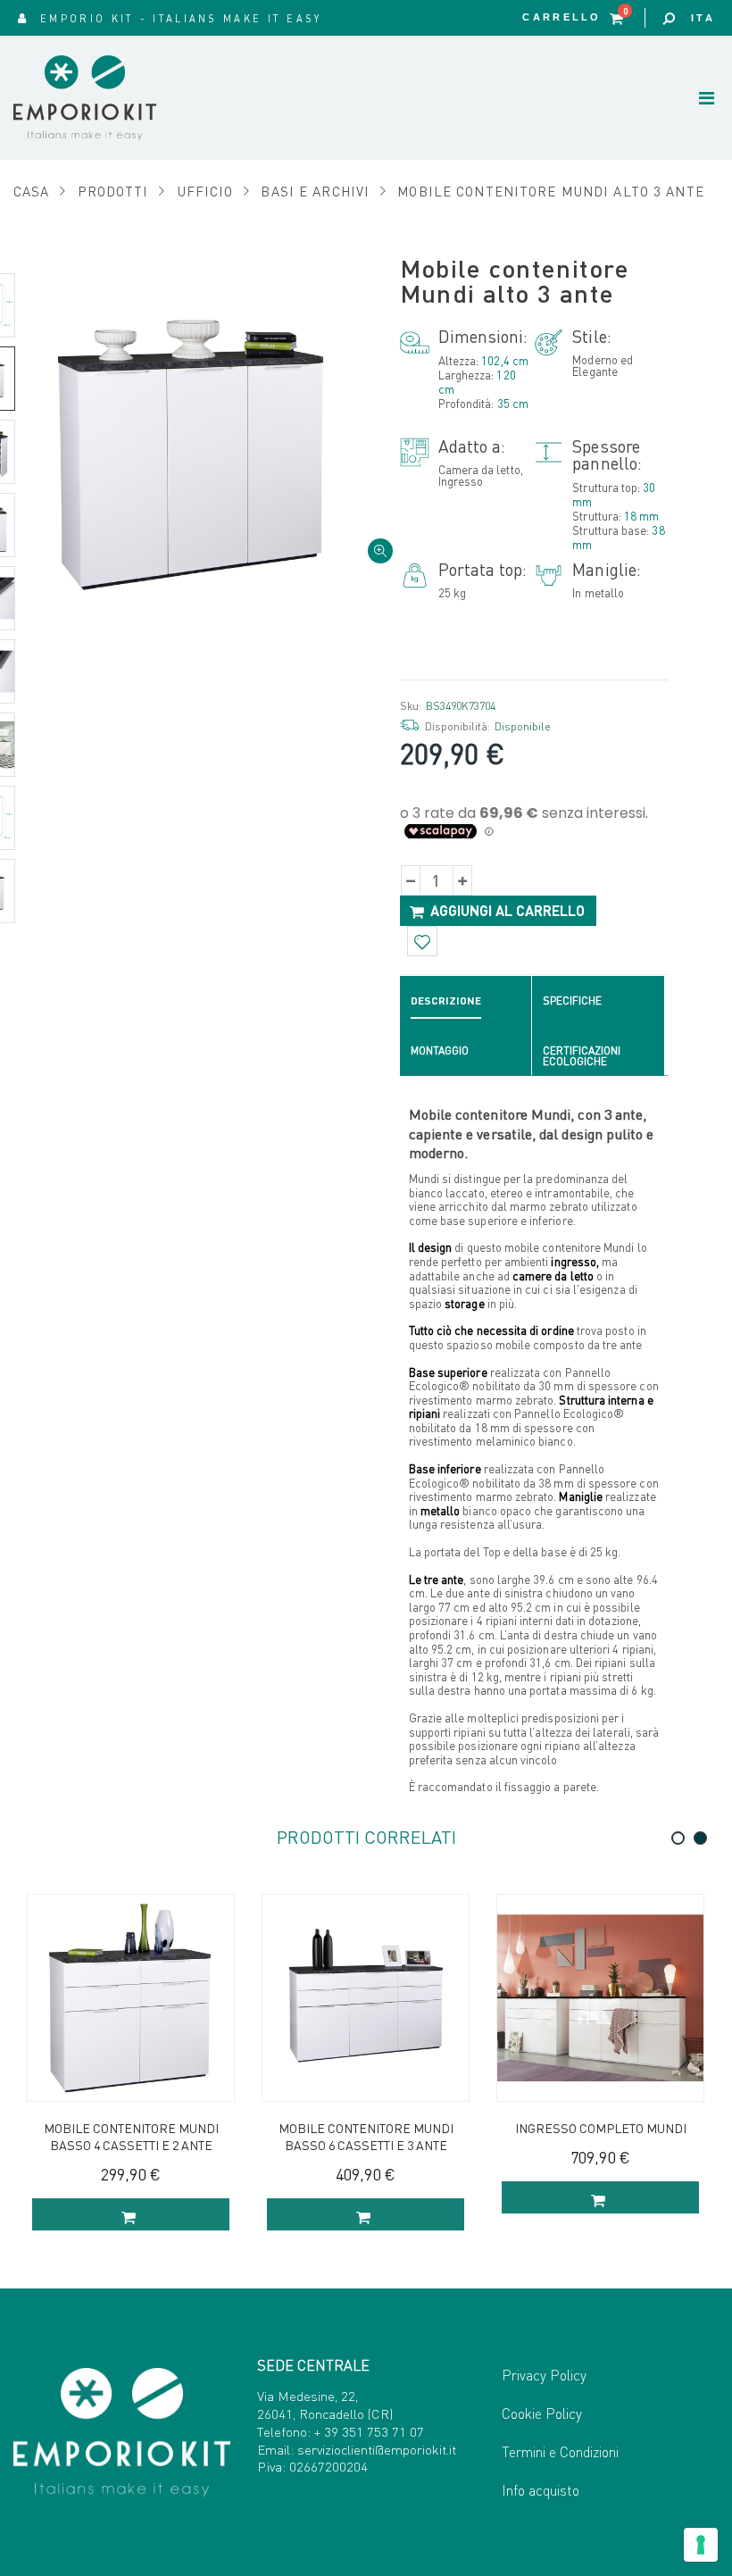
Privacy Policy (544, 2375)
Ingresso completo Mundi (601, 2128)
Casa (32, 191)
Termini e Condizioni (560, 2451)
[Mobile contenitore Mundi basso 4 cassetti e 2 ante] (131, 1998)
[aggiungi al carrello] (131, 2214)
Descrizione (446, 1000)
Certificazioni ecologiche (582, 1056)
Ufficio (205, 191)
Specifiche (572, 1000)
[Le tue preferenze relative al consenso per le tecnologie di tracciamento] (701, 2545)
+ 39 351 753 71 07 (369, 2431)
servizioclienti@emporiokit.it (377, 2449)
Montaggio (440, 1050)
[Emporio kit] (105, 98)
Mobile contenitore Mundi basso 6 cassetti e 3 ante (366, 2136)
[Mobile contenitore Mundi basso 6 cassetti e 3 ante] (366, 1998)
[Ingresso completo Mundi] (600, 1998)
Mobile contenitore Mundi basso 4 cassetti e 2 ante (131, 2136)
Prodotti (113, 191)
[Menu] (707, 97)
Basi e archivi (315, 191)
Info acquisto (541, 2490)
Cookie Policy (542, 2413)
